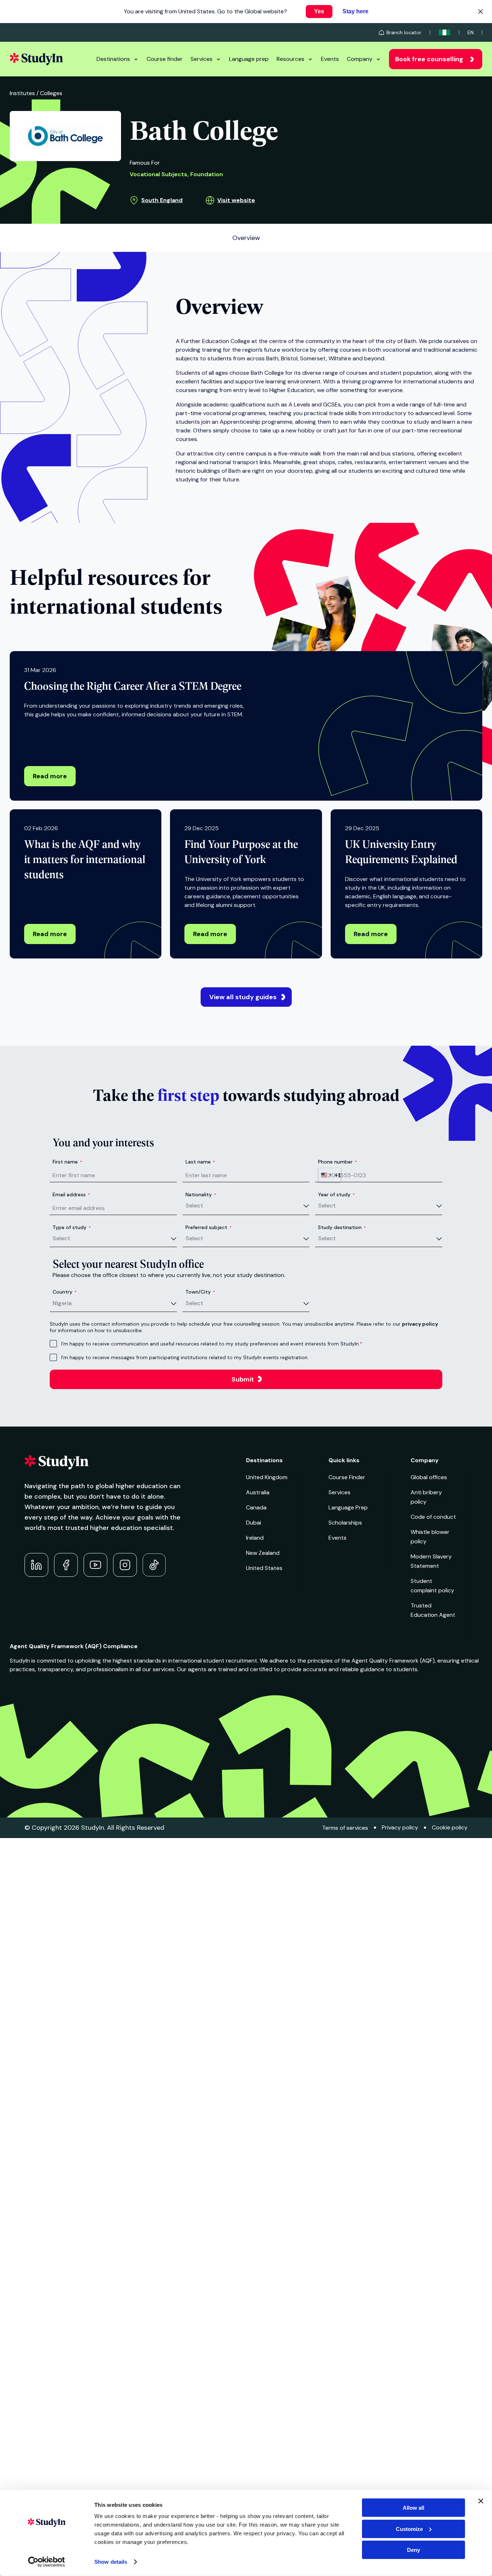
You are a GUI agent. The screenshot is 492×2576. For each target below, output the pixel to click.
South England (162, 200)
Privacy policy (400, 1827)
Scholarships (345, 1523)
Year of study (336, 1194)
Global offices (429, 1477)
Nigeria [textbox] (62, 1303)
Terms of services (345, 1828)
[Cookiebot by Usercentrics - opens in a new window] (47, 2562)
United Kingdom (267, 1477)
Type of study (72, 1227)
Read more (50, 776)
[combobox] (330, 1175)
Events (330, 59)
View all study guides (243, 997)
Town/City (200, 1292)
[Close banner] (481, 2501)
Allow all (413, 2508)
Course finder (165, 59)
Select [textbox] (194, 1205)
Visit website (236, 200)
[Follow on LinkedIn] (36, 1565)
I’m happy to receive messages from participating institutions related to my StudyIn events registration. (185, 1357)
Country (65, 1292)
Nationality (201, 1194)
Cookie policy (450, 1827)
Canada (256, 1507)
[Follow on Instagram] (125, 1565)
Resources (290, 59)
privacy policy (420, 1324)
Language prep (249, 59)
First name (67, 1162)
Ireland (255, 1538)
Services (202, 59)
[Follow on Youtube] (95, 1565)
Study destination (342, 1227)
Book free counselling (429, 59)
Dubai (254, 1523)
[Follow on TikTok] (154, 1565)
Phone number (337, 1162)
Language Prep (348, 1507)
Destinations (113, 59)
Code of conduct (433, 1517)
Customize (409, 2529)
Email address (71, 1194)
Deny (413, 2550)
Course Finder (347, 1477)
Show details (111, 2562)
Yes (319, 11)
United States (264, 1568)
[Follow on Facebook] (66, 1565)
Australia (258, 1492)
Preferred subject (209, 1227)
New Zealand (263, 1553)
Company (360, 59)
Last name (200, 1162)
